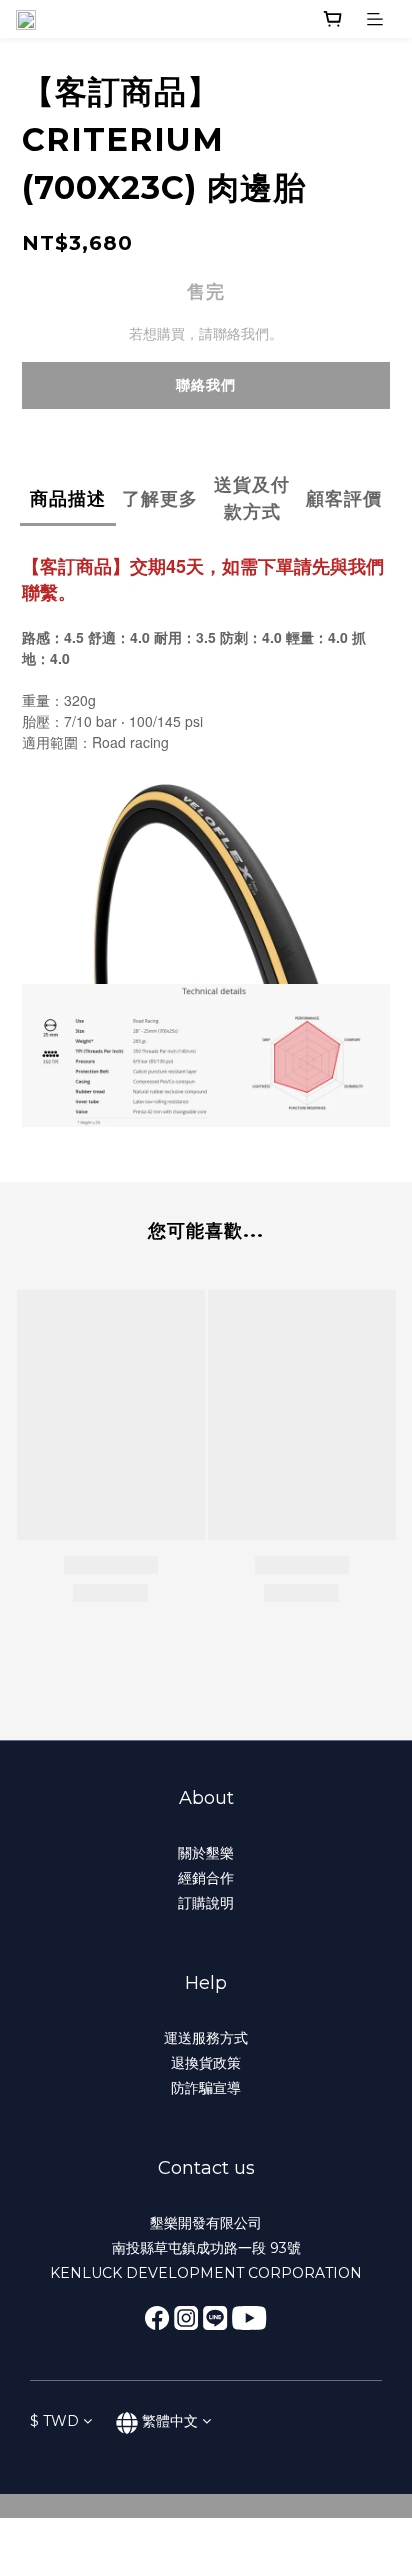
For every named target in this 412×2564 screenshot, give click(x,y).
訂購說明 (206, 1903)
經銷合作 (206, 1878)
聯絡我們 (206, 385)
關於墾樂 (206, 1853)
